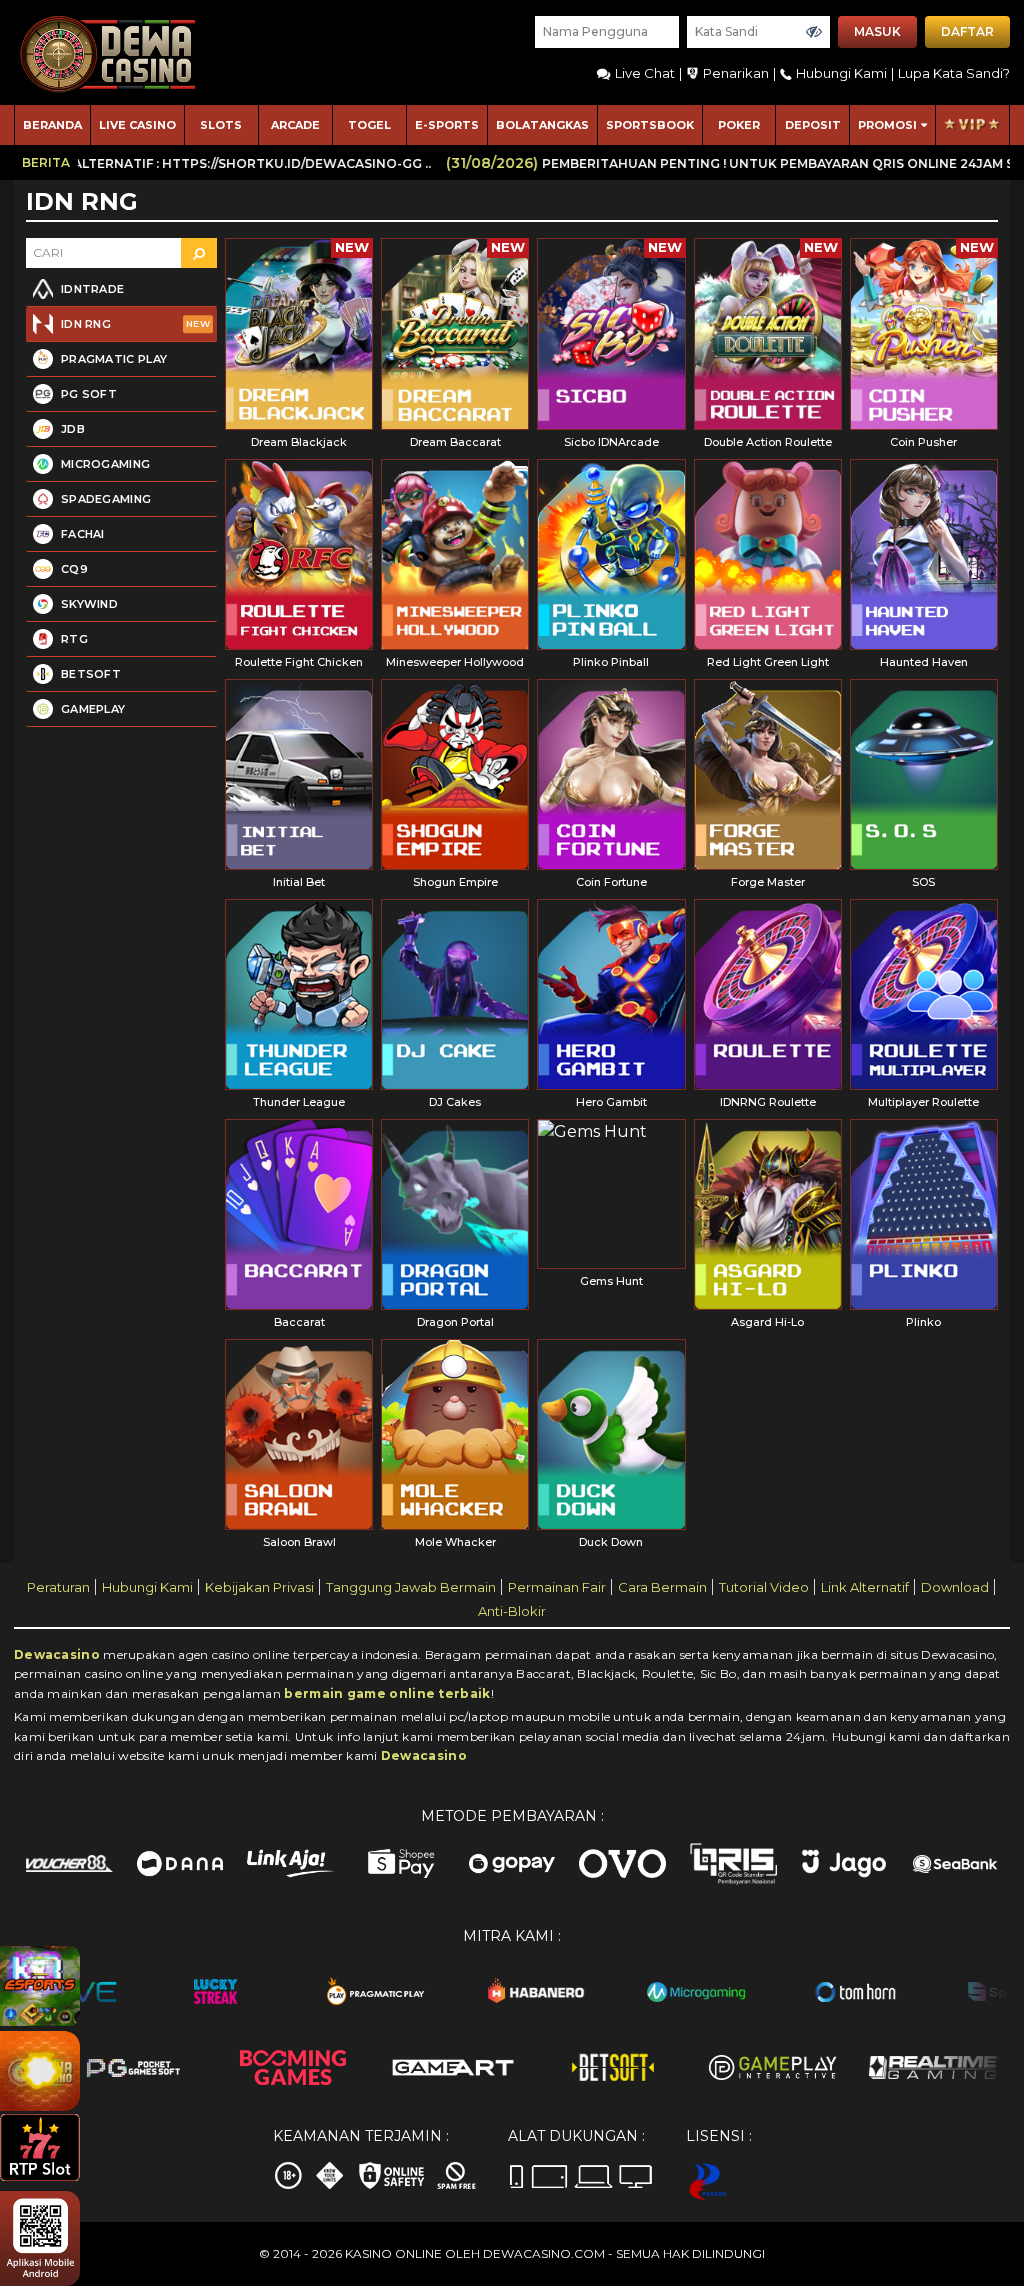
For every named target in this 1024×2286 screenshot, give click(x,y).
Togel (369, 125)
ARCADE (295, 125)
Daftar (967, 31)
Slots (221, 125)
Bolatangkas (542, 125)
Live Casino (137, 125)
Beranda (52, 125)
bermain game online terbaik (387, 1693)
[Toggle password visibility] (814, 32)
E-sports (447, 125)
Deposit (813, 125)
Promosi (887, 125)
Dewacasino (57, 1654)
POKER (739, 125)
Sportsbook (650, 125)
